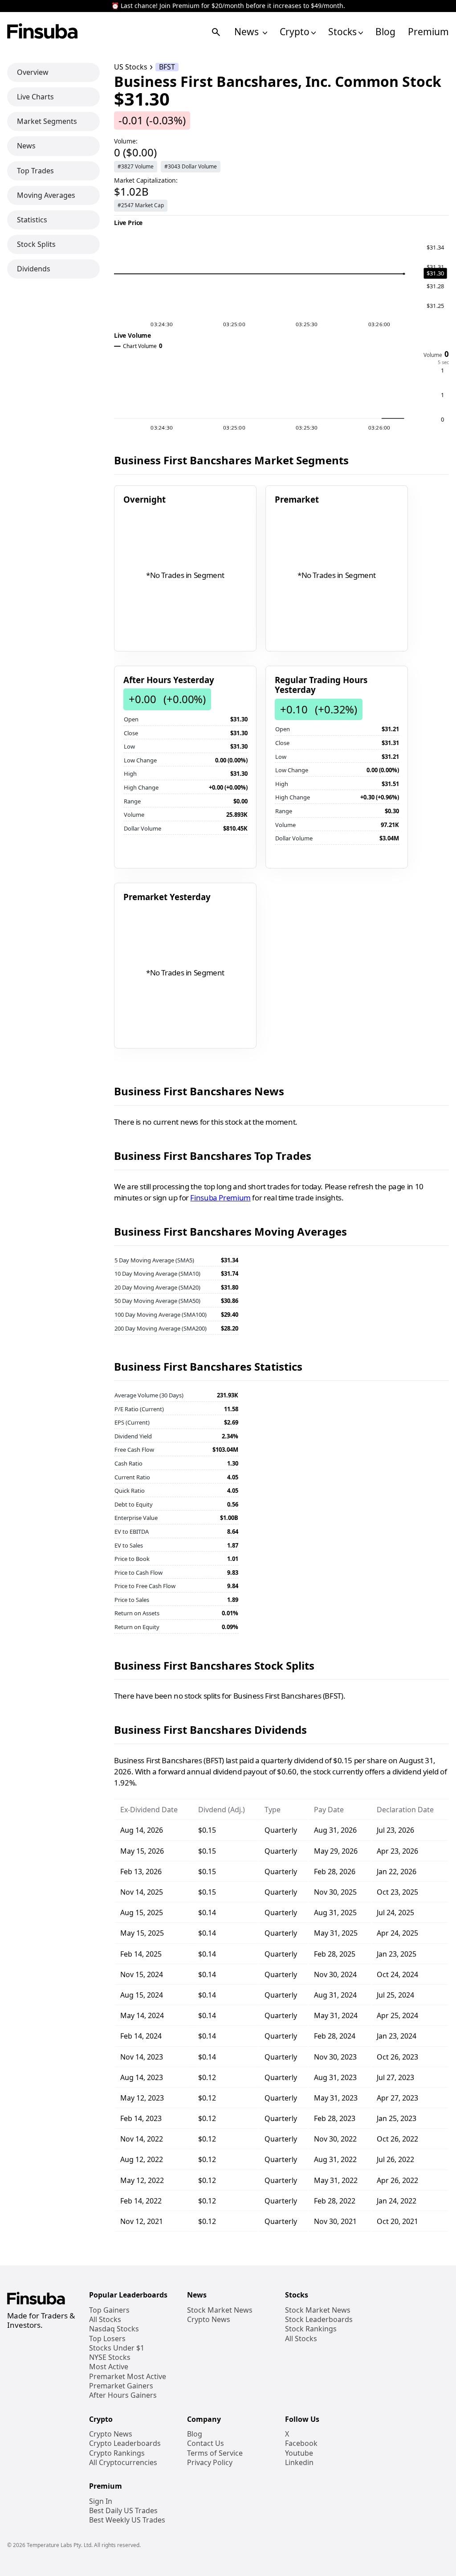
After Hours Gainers (123, 2395)
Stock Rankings (311, 2329)
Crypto (295, 32)
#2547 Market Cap (141, 205)
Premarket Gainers (121, 2386)
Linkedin (299, 2463)
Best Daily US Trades (123, 2511)
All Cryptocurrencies (123, 2463)
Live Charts (35, 97)
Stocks (342, 32)
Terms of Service (215, 2453)
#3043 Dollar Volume (191, 166)
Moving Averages (46, 195)
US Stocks (131, 67)
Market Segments (47, 121)
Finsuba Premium (220, 1198)
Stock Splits (36, 244)
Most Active (109, 2367)
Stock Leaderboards (319, 2320)
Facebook (301, 2443)
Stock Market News (220, 2310)
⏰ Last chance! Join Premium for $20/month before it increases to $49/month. (228, 6)
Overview (33, 72)
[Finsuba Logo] (43, 32)
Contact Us (206, 2443)
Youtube (299, 2453)
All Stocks (105, 2320)
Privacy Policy (210, 2463)
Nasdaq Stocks (114, 2329)
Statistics (32, 220)
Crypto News (209, 2320)
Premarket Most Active (128, 2377)
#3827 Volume (136, 166)
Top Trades (35, 171)
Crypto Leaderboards (125, 2443)
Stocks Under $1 (117, 2348)
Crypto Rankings (117, 2453)
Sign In (101, 2501)
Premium (428, 32)
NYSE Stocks (110, 2357)
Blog (385, 32)
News (248, 32)
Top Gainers (109, 2310)
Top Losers (107, 2339)
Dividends (34, 269)
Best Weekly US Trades (127, 2520)
